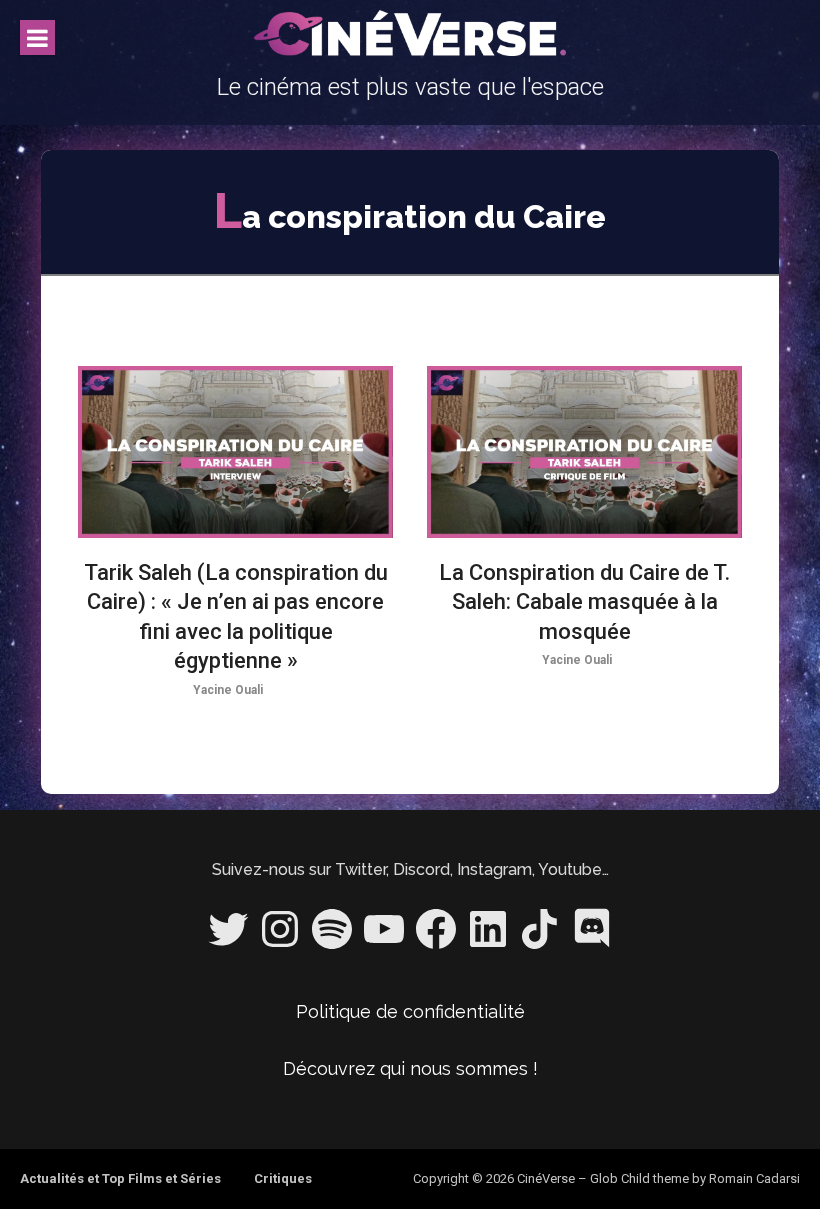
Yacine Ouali (228, 690)
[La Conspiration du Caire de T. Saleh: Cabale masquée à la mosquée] (584, 452)
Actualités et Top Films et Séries (120, 1178)
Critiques (283, 1178)
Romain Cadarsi (754, 1178)
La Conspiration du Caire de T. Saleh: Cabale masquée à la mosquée (584, 602)
